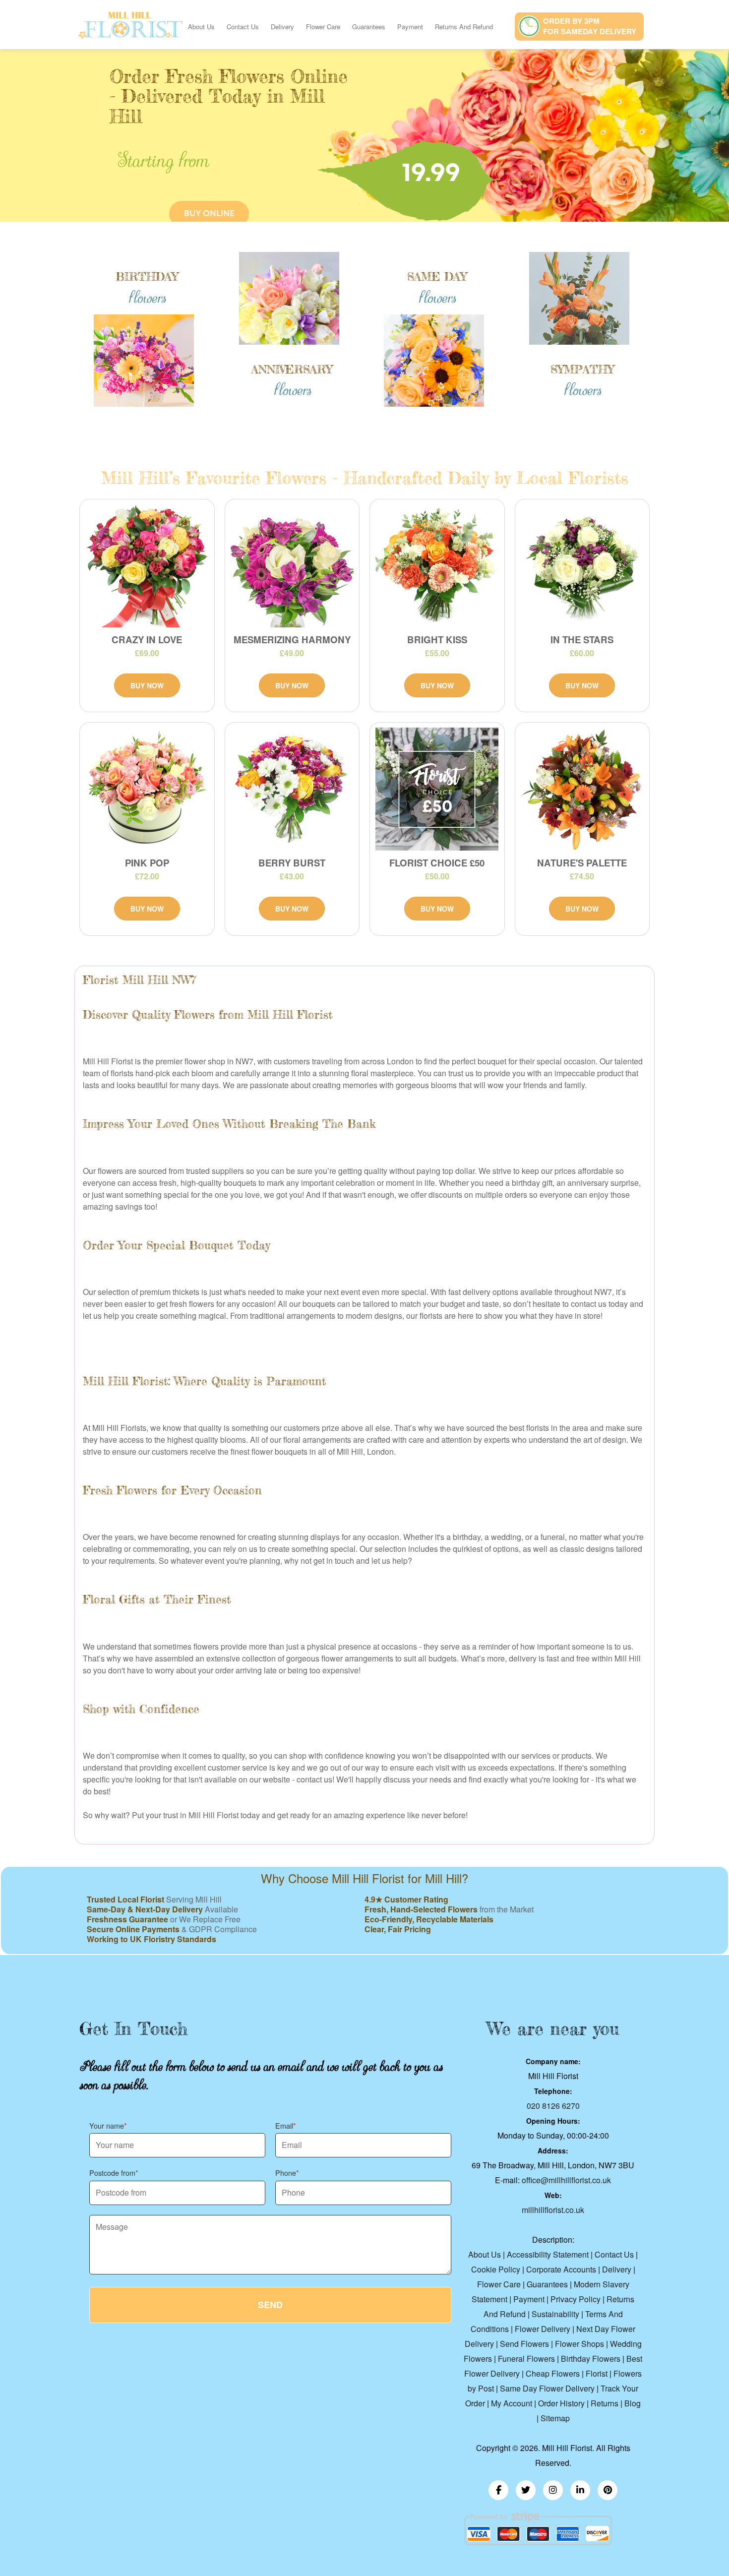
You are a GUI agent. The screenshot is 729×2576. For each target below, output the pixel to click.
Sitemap (555, 2418)
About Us (201, 27)
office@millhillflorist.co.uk (566, 2180)
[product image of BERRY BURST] (292, 789)
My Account (512, 2403)
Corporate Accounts (561, 2269)
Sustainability (555, 2314)
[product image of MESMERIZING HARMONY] (292, 566)
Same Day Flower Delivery (547, 2388)
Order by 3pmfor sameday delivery (590, 26)
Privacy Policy (576, 2299)
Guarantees (369, 27)
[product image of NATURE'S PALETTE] (582, 789)
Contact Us (243, 27)
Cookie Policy (496, 2269)
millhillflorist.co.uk (553, 2210)
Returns (605, 2403)
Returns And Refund (464, 27)
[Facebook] (498, 2490)
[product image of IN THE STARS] (582, 566)
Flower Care (323, 27)
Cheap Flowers (553, 2373)
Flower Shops (579, 2344)
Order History (561, 2403)
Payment (410, 27)
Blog (633, 2403)
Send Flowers (524, 2344)
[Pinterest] (607, 2490)
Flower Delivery (543, 2329)
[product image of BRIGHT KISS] (437, 566)
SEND (270, 2305)
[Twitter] (526, 2490)
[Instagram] (553, 2490)
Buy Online (209, 214)
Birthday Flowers (591, 2359)
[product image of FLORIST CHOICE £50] (437, 789)
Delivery (282, 27)
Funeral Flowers (526, 2359)
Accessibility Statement (548, 2254)
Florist (597, 2373)
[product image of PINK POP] (147, 789)
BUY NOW (147, 685)
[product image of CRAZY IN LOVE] (147, 566)
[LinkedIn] (580, 2490)
